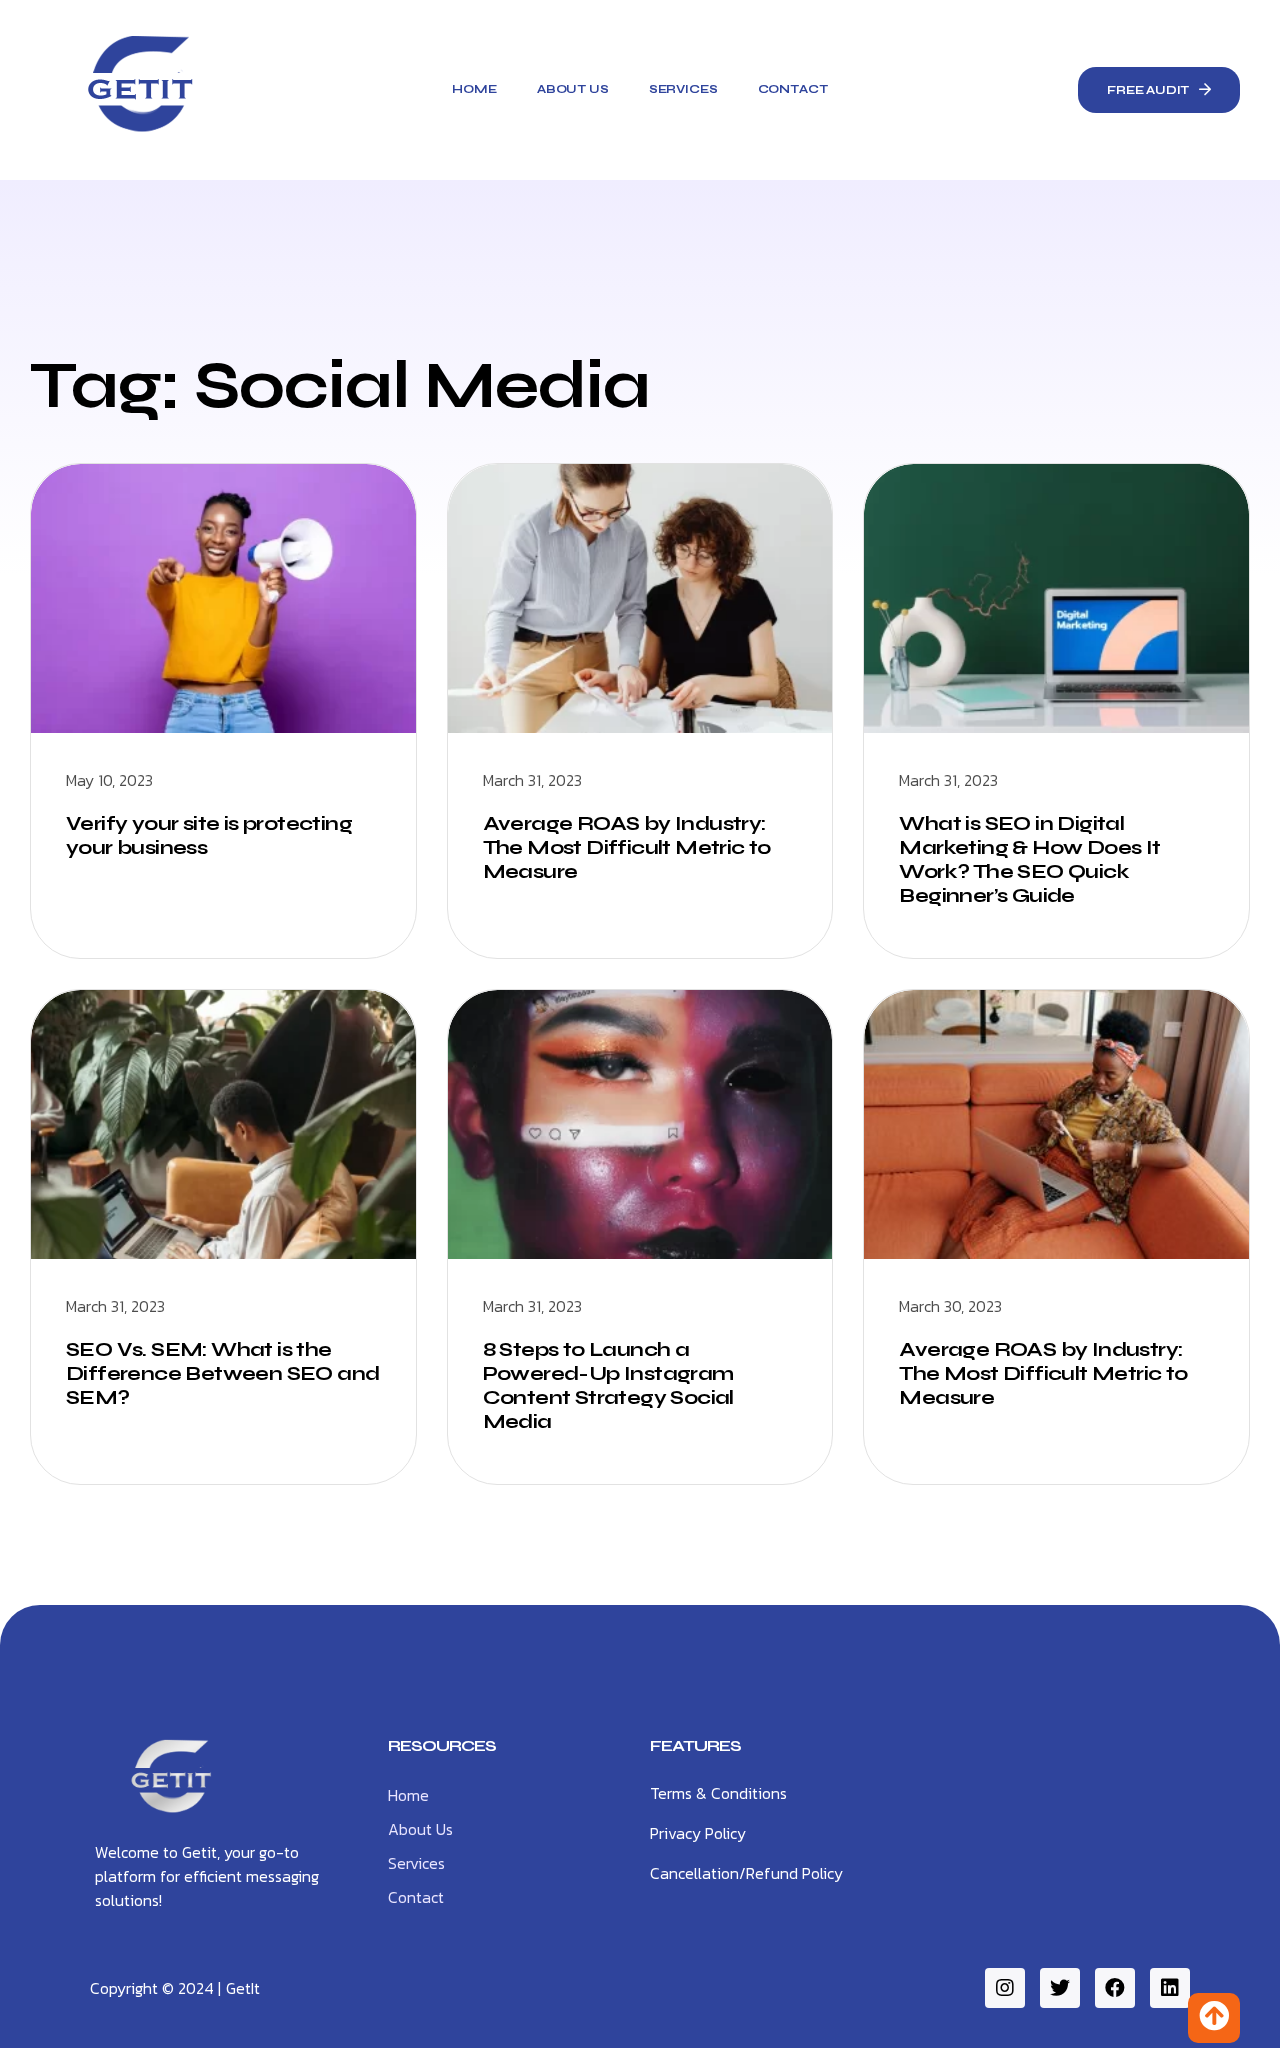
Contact (793, 89)
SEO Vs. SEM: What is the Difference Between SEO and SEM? (222, 1373)
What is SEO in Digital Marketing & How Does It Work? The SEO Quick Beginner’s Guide (1029, 859)
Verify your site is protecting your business (209, 835)
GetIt (243, 1988)
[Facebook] (1115, 1988)
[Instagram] (1005, 1988)
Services (683, 89)
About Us (573, 89)
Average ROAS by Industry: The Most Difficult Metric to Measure (627, 847)
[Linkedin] (1170, 1988)
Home (474, 89)
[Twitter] (1060, 1988)
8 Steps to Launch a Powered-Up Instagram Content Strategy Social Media (608, 1385)
